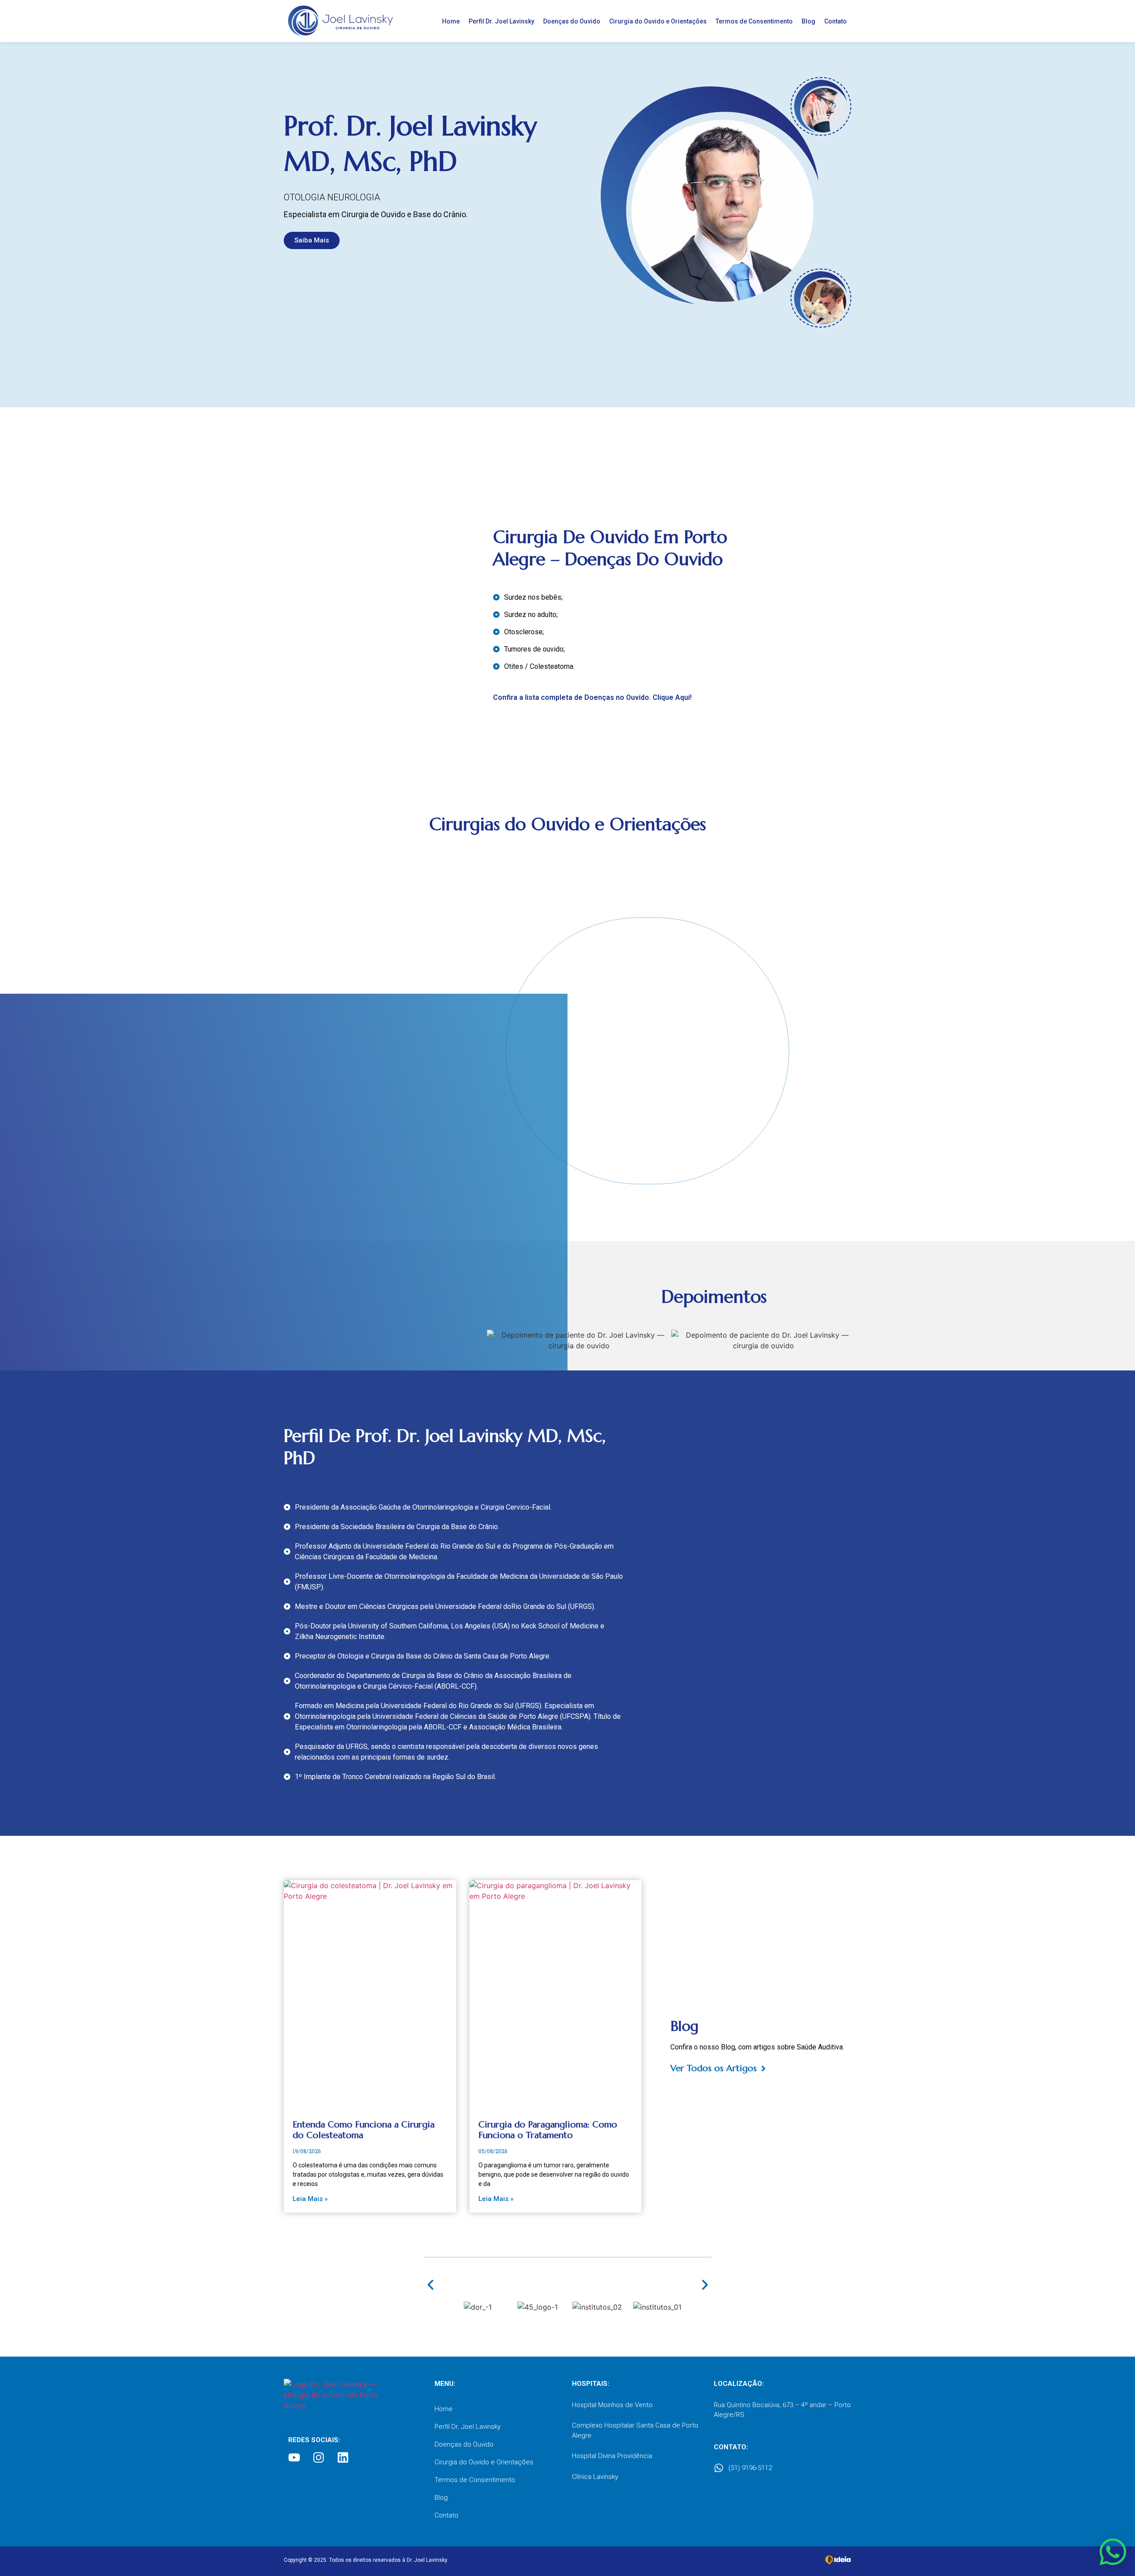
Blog (808, 21)
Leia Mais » (310, 2199)
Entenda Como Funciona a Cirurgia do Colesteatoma (364, 2130)
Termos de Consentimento (754, 21)
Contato (836, 21)
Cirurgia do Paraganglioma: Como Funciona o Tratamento (548, 2130)
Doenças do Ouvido (572, 21)
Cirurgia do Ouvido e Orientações (658, 21)
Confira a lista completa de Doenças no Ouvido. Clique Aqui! (592, 697)
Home (451, 21)
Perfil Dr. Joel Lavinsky (501, 21)
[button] (431, 2285)
